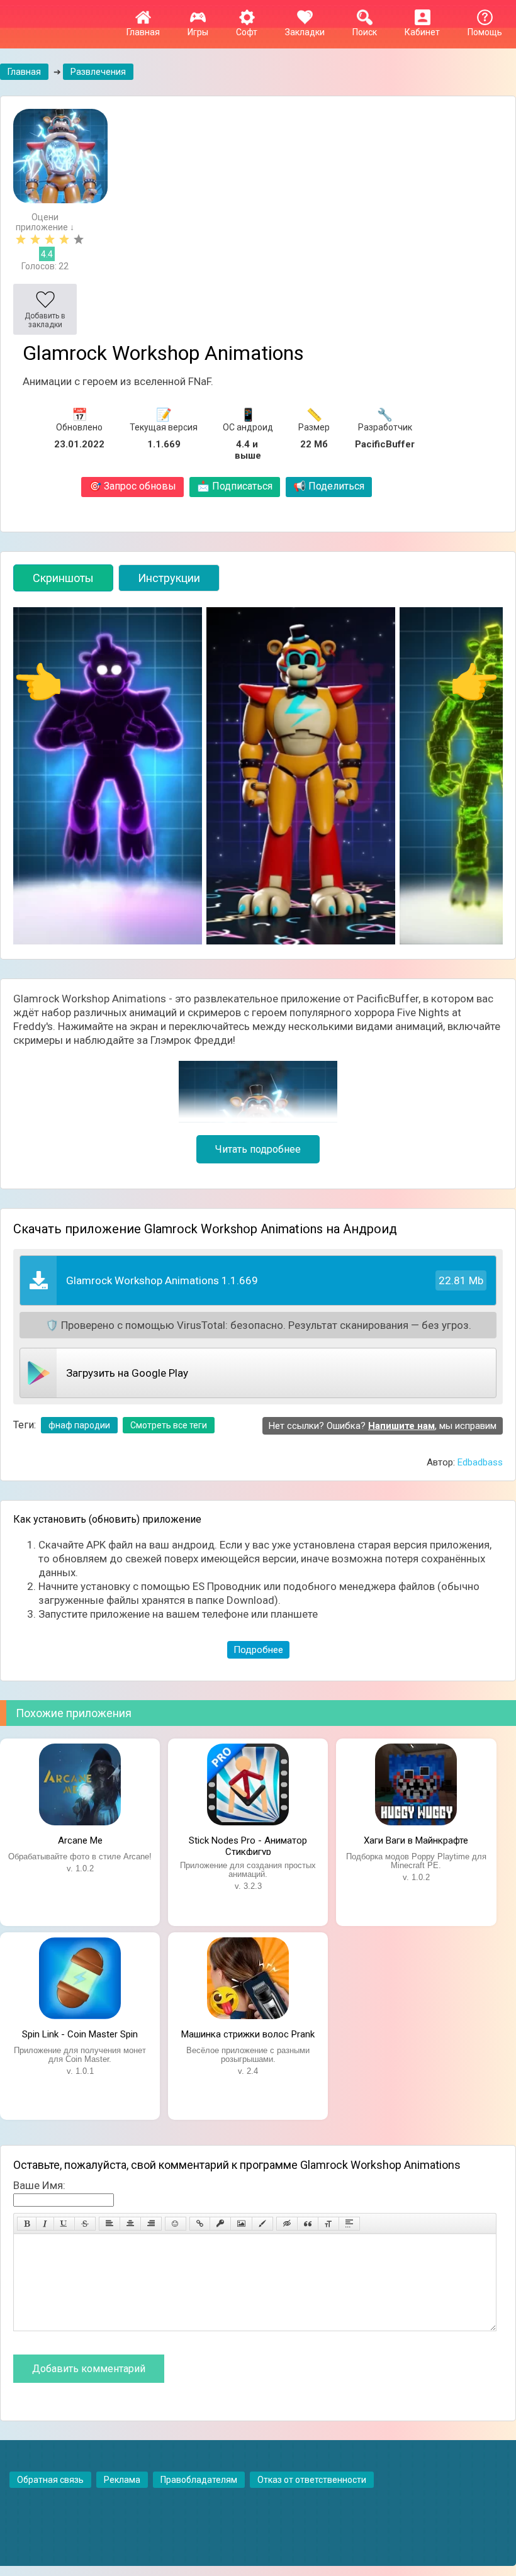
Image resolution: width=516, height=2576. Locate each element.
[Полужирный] (27, 2224)
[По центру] (130, 2224)
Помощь (485, 32)
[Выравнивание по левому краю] (109, 2224)
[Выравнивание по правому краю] (151, 2224)
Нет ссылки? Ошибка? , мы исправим (383, 1426)
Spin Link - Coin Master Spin (80, 2034)
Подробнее (258, 1650)
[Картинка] (241, 2224)
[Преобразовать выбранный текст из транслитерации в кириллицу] (328, 2224)
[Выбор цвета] (262, 2224)
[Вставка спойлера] (349, 2224)
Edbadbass (480, 1462)
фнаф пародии (79, 1425)
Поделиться (329, 486)
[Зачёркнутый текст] (85, 2224)
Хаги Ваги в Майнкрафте (416, 1840)
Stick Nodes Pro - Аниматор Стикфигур (248, 1845)
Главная (143, 32)
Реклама (122, 2480)
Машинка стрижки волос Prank (248, 2034)
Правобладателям (199, 2480)
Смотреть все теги (169, 1425)
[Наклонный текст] (45, 2224)
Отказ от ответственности (312, 2480)
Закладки (305, 32)
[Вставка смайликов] (176, 2224)
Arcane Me (80, 1840)
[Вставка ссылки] (200, 2224)
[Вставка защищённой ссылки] (220, 2224)
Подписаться (235, 486)
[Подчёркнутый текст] (64, 2224)
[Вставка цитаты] (308, 2224)
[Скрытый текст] (287, 2224)
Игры (198, 32)
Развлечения (98, 72)
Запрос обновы (132, 486)
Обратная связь (50, 2480)
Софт (247, 32)
